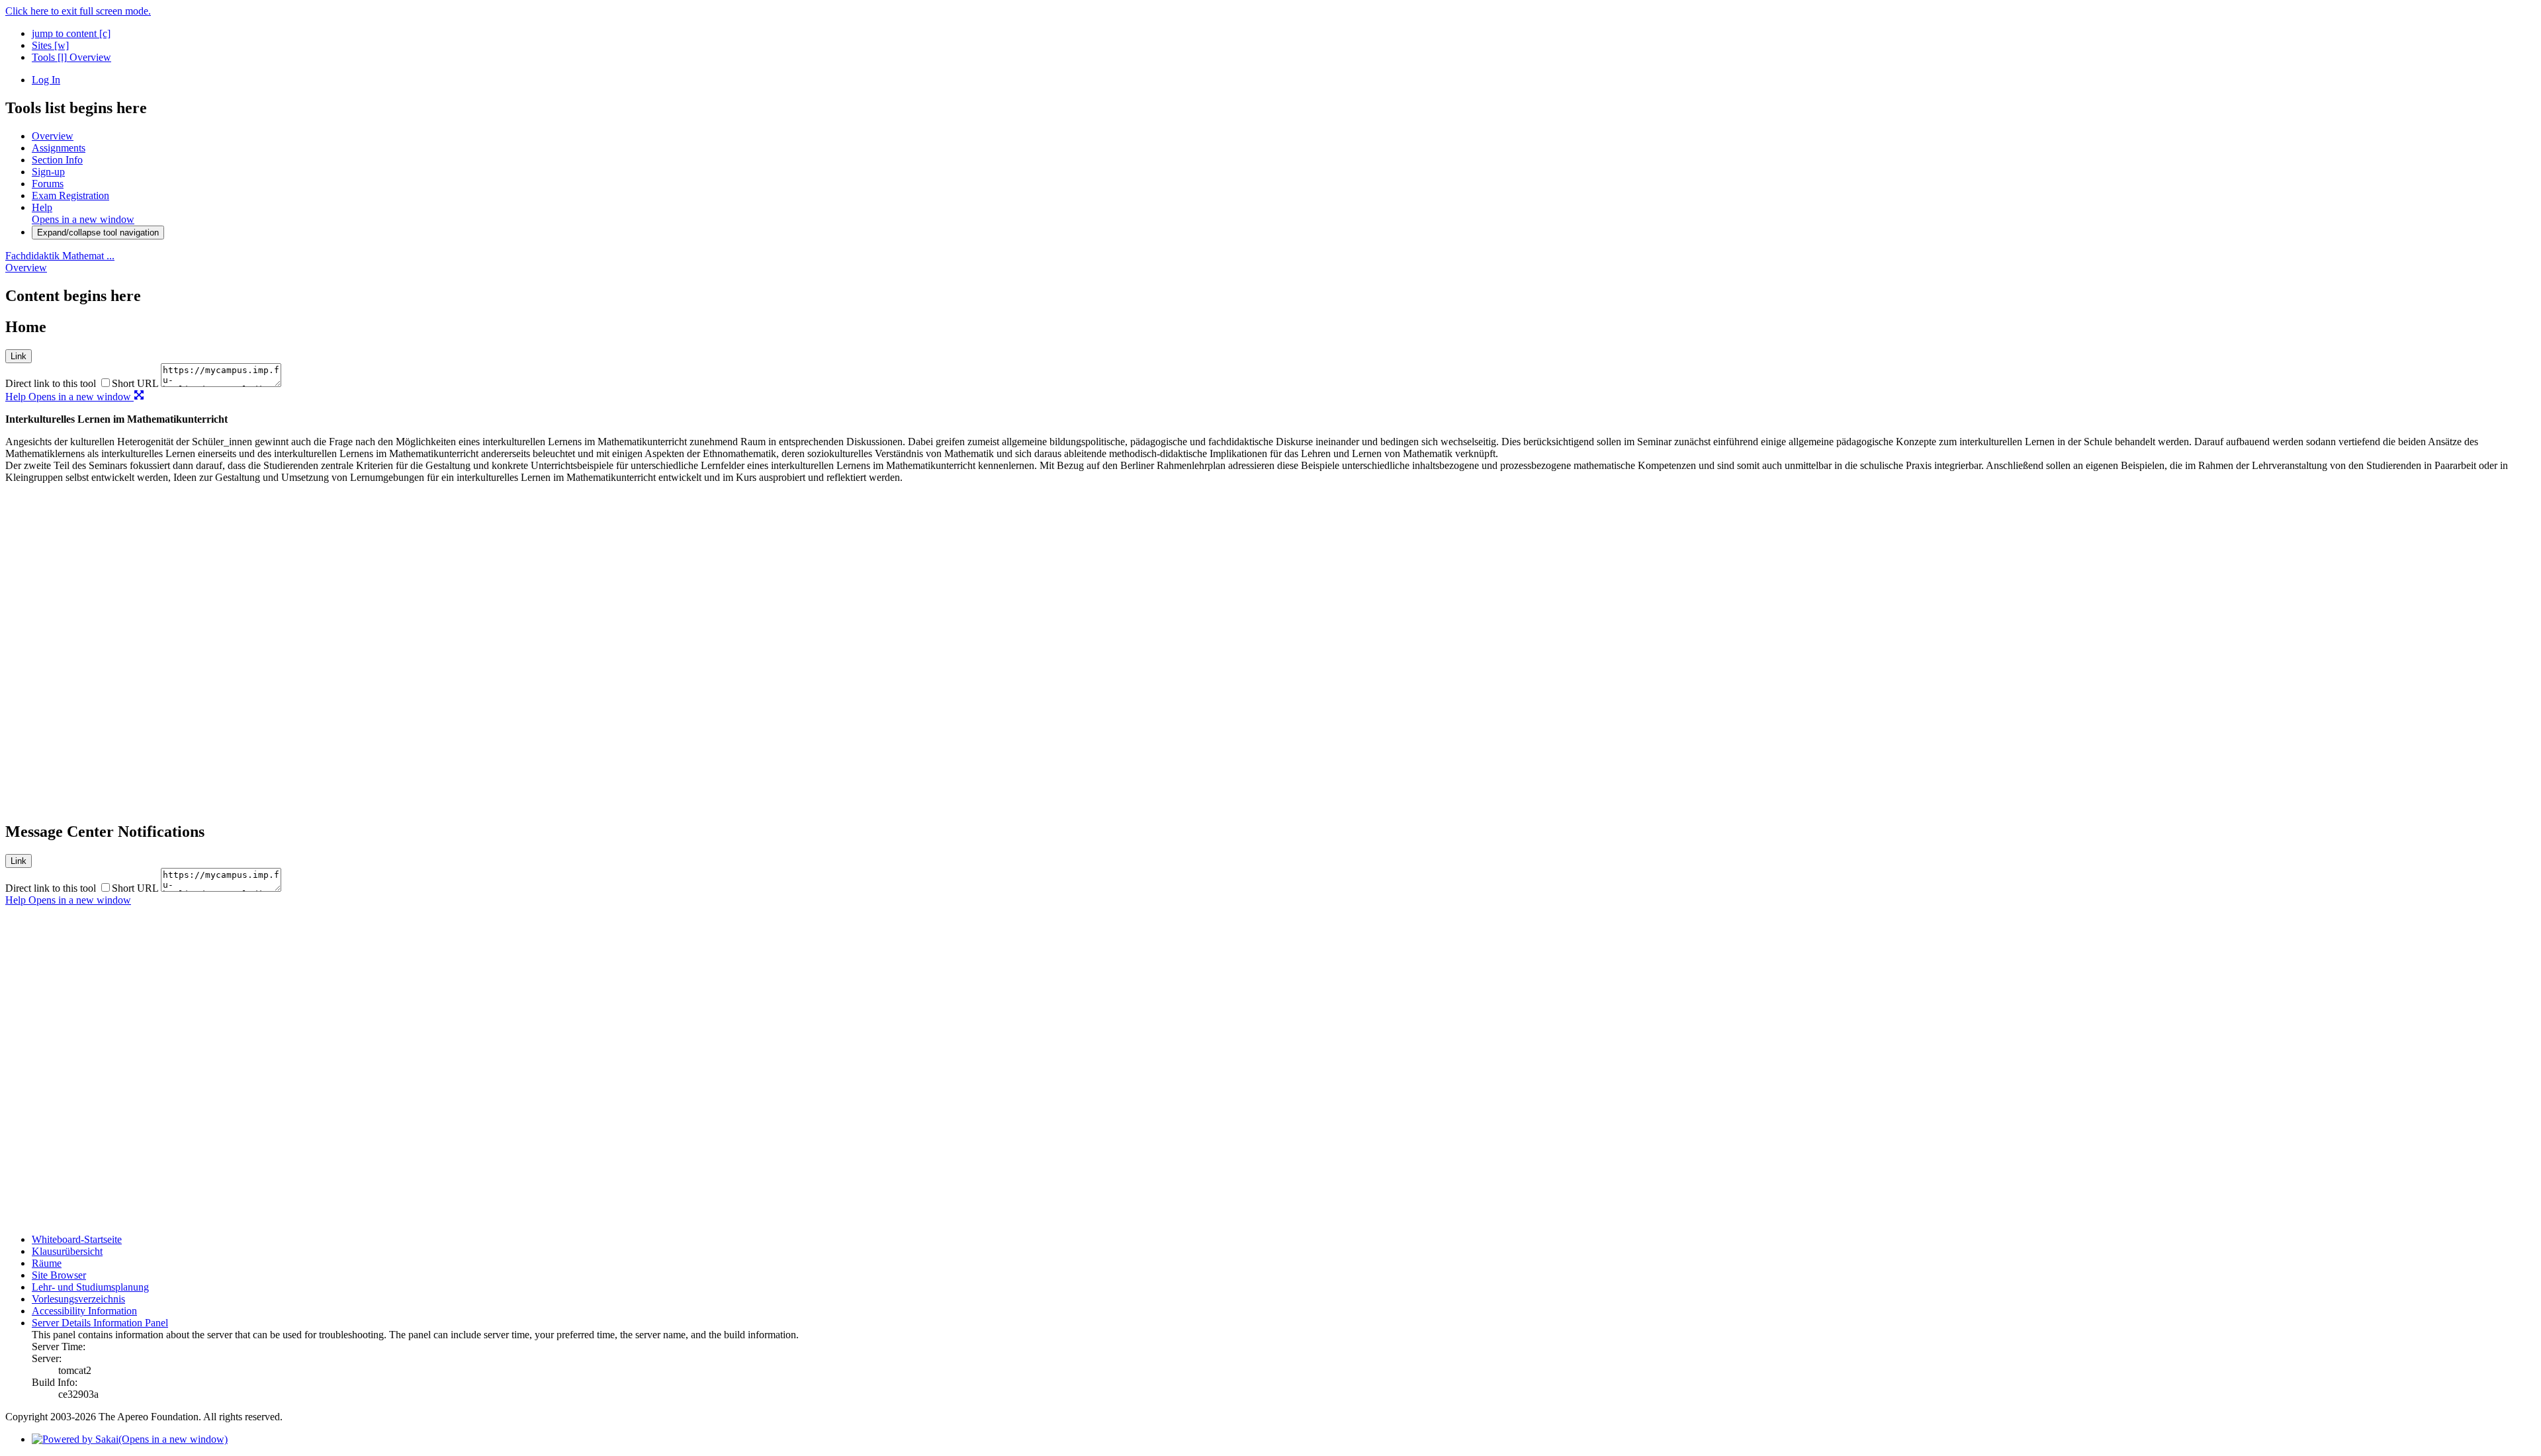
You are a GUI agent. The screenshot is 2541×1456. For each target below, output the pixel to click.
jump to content (71, 33)
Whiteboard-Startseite (77, 1239)
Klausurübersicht (67, 1251)
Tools (49, 57)
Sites (50, 45)
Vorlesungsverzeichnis (78, 1299)
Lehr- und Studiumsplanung (90, 1287)
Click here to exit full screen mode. (78, 11)
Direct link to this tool (51, 383)
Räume (47, 1263)
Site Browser (59, 1275)
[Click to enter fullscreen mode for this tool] (139, 397)
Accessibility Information (84, 1311)
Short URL (135, 383)
